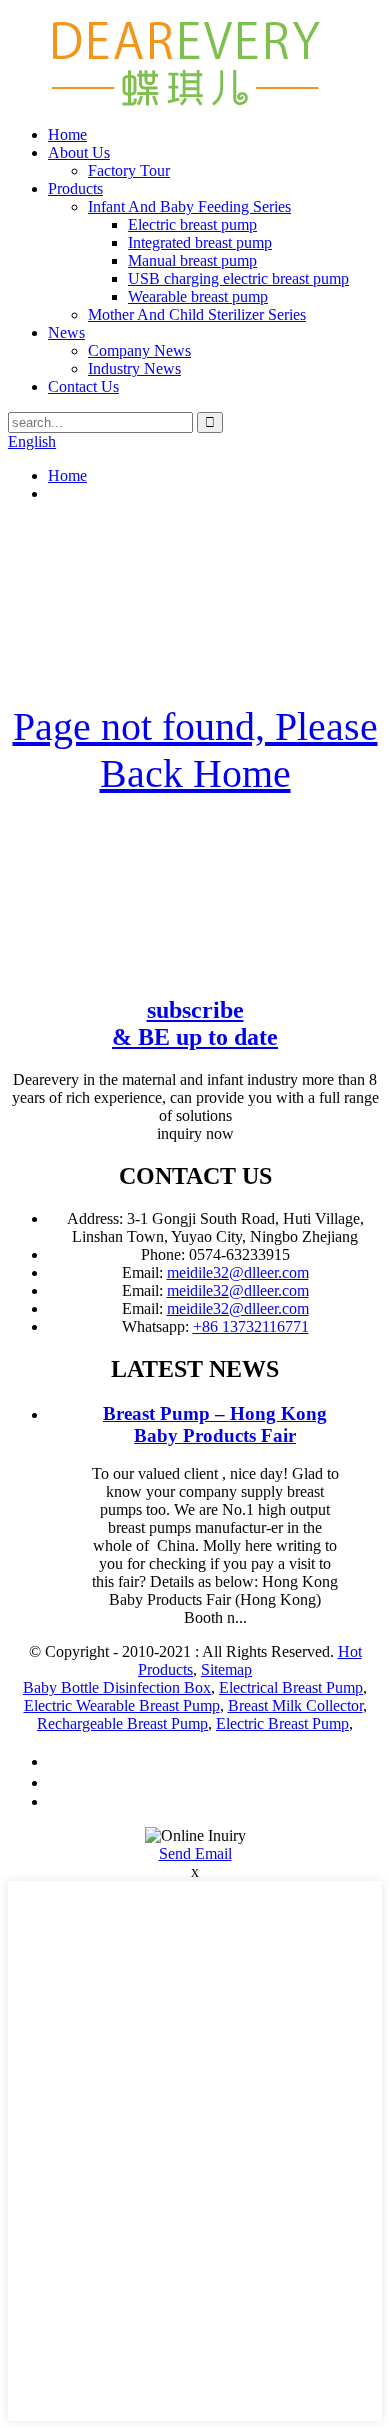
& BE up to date (195, 1023)
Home (67, 134)
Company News (139, 350)
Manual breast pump (192, 260)
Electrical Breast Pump (291, 1687)
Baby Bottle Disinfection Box (117, 1687)
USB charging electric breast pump (238, 278)
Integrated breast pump (200, 242)
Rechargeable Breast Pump (122, 1723)
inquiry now (195, 1133)
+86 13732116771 (251, 1326)
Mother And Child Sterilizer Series (197, 314)
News (66, 332)
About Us (79, 152)
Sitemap (226, 1669)
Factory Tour (129, 170)
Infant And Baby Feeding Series (189, 206)
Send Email (195, 1853)
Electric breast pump (192, 224)
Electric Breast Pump (282, 1723)
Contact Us (83, 386)
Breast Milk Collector (295, 1705)
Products (75, 188)
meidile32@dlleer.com (238, 1272)
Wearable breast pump (198, 296)
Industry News (134, 368)
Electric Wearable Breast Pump (122, 1705)
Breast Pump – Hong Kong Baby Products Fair (215, 1424)
